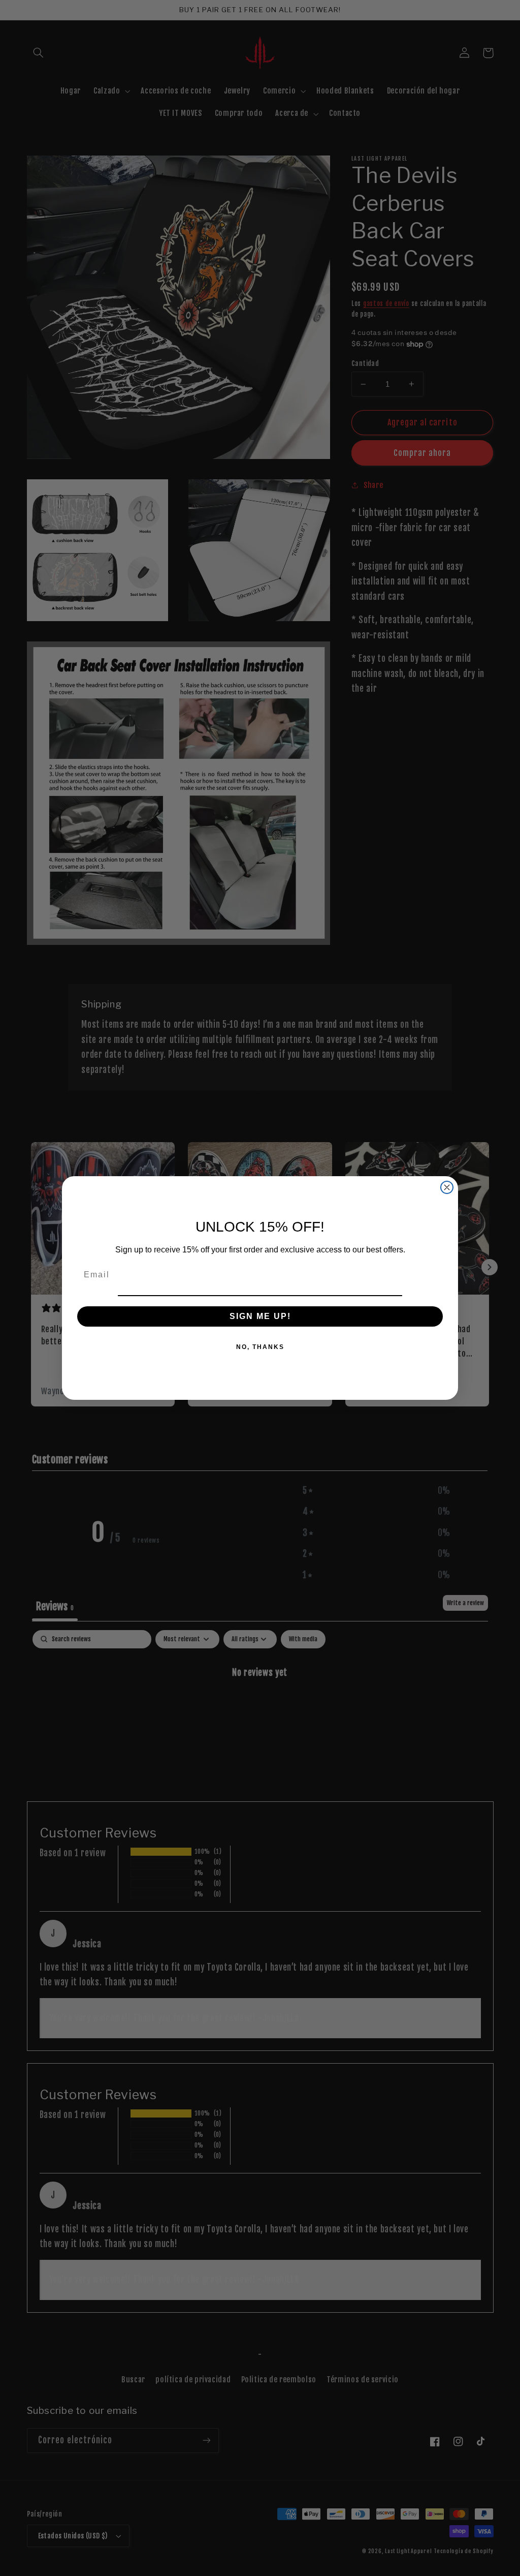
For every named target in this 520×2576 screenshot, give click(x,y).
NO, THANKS (260, 1347)
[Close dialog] (447, 1187)
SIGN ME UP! (260, 1316)
